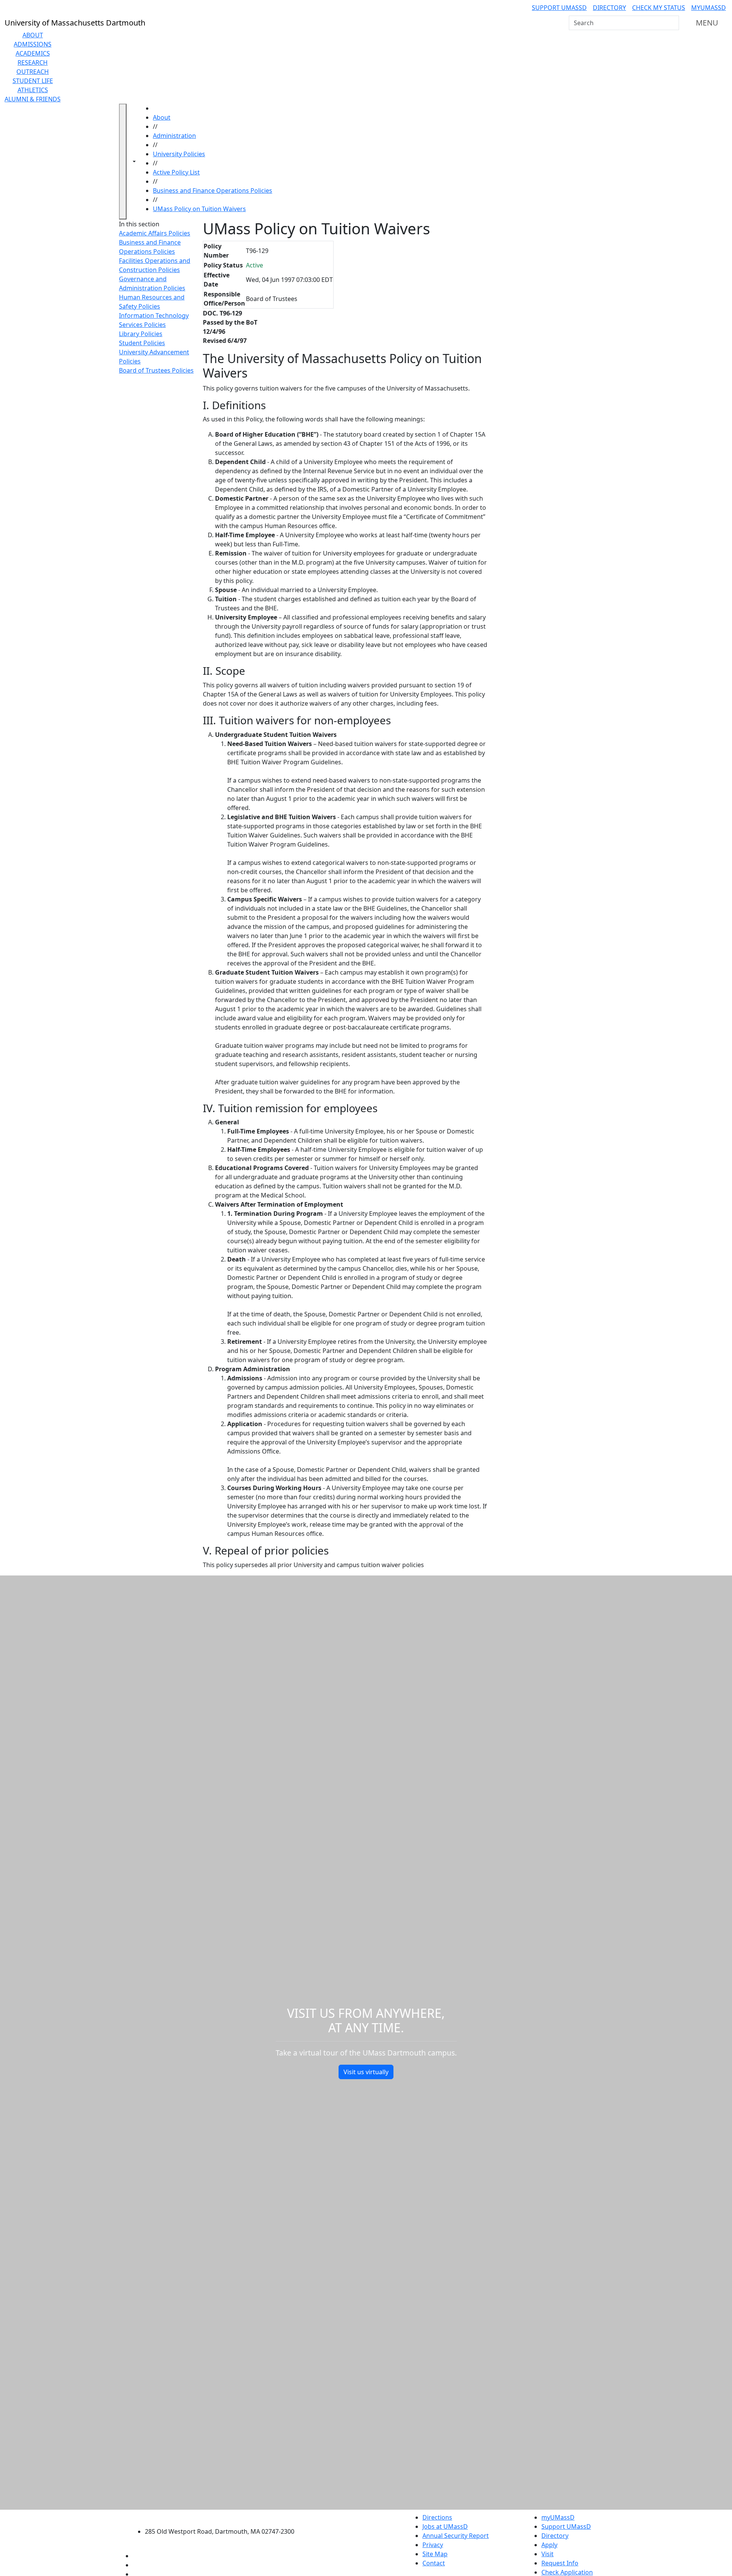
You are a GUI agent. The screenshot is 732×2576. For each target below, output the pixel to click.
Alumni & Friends (33, 99)
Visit (547, 2554)
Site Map (435, 2554)
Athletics (33, 90)
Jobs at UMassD (445, 2526)
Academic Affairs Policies (155, 233)
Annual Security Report (456, 2536)
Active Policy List (176, 172)
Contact (434, 2563)
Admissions (33, 44)
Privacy (433, 2545)
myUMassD (709, 8)
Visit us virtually (366, 2072)
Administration (174, 136)
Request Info (560, 2563)
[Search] (673, 23)
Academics (33, 53)
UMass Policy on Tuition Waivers (199, 209)
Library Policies (141, 334)
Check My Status (659, 8)
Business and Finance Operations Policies (213, 191)
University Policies (179, 154)
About (33, 35)
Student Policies (142, 343)
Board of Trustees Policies (156, 370)
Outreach (33, 72)
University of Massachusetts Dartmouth (224, 2516)
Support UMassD (559, 8)
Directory (609, 8)
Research (33, 62)
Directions (437, 2517)
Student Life (33, 81)
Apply (549, 2545)
